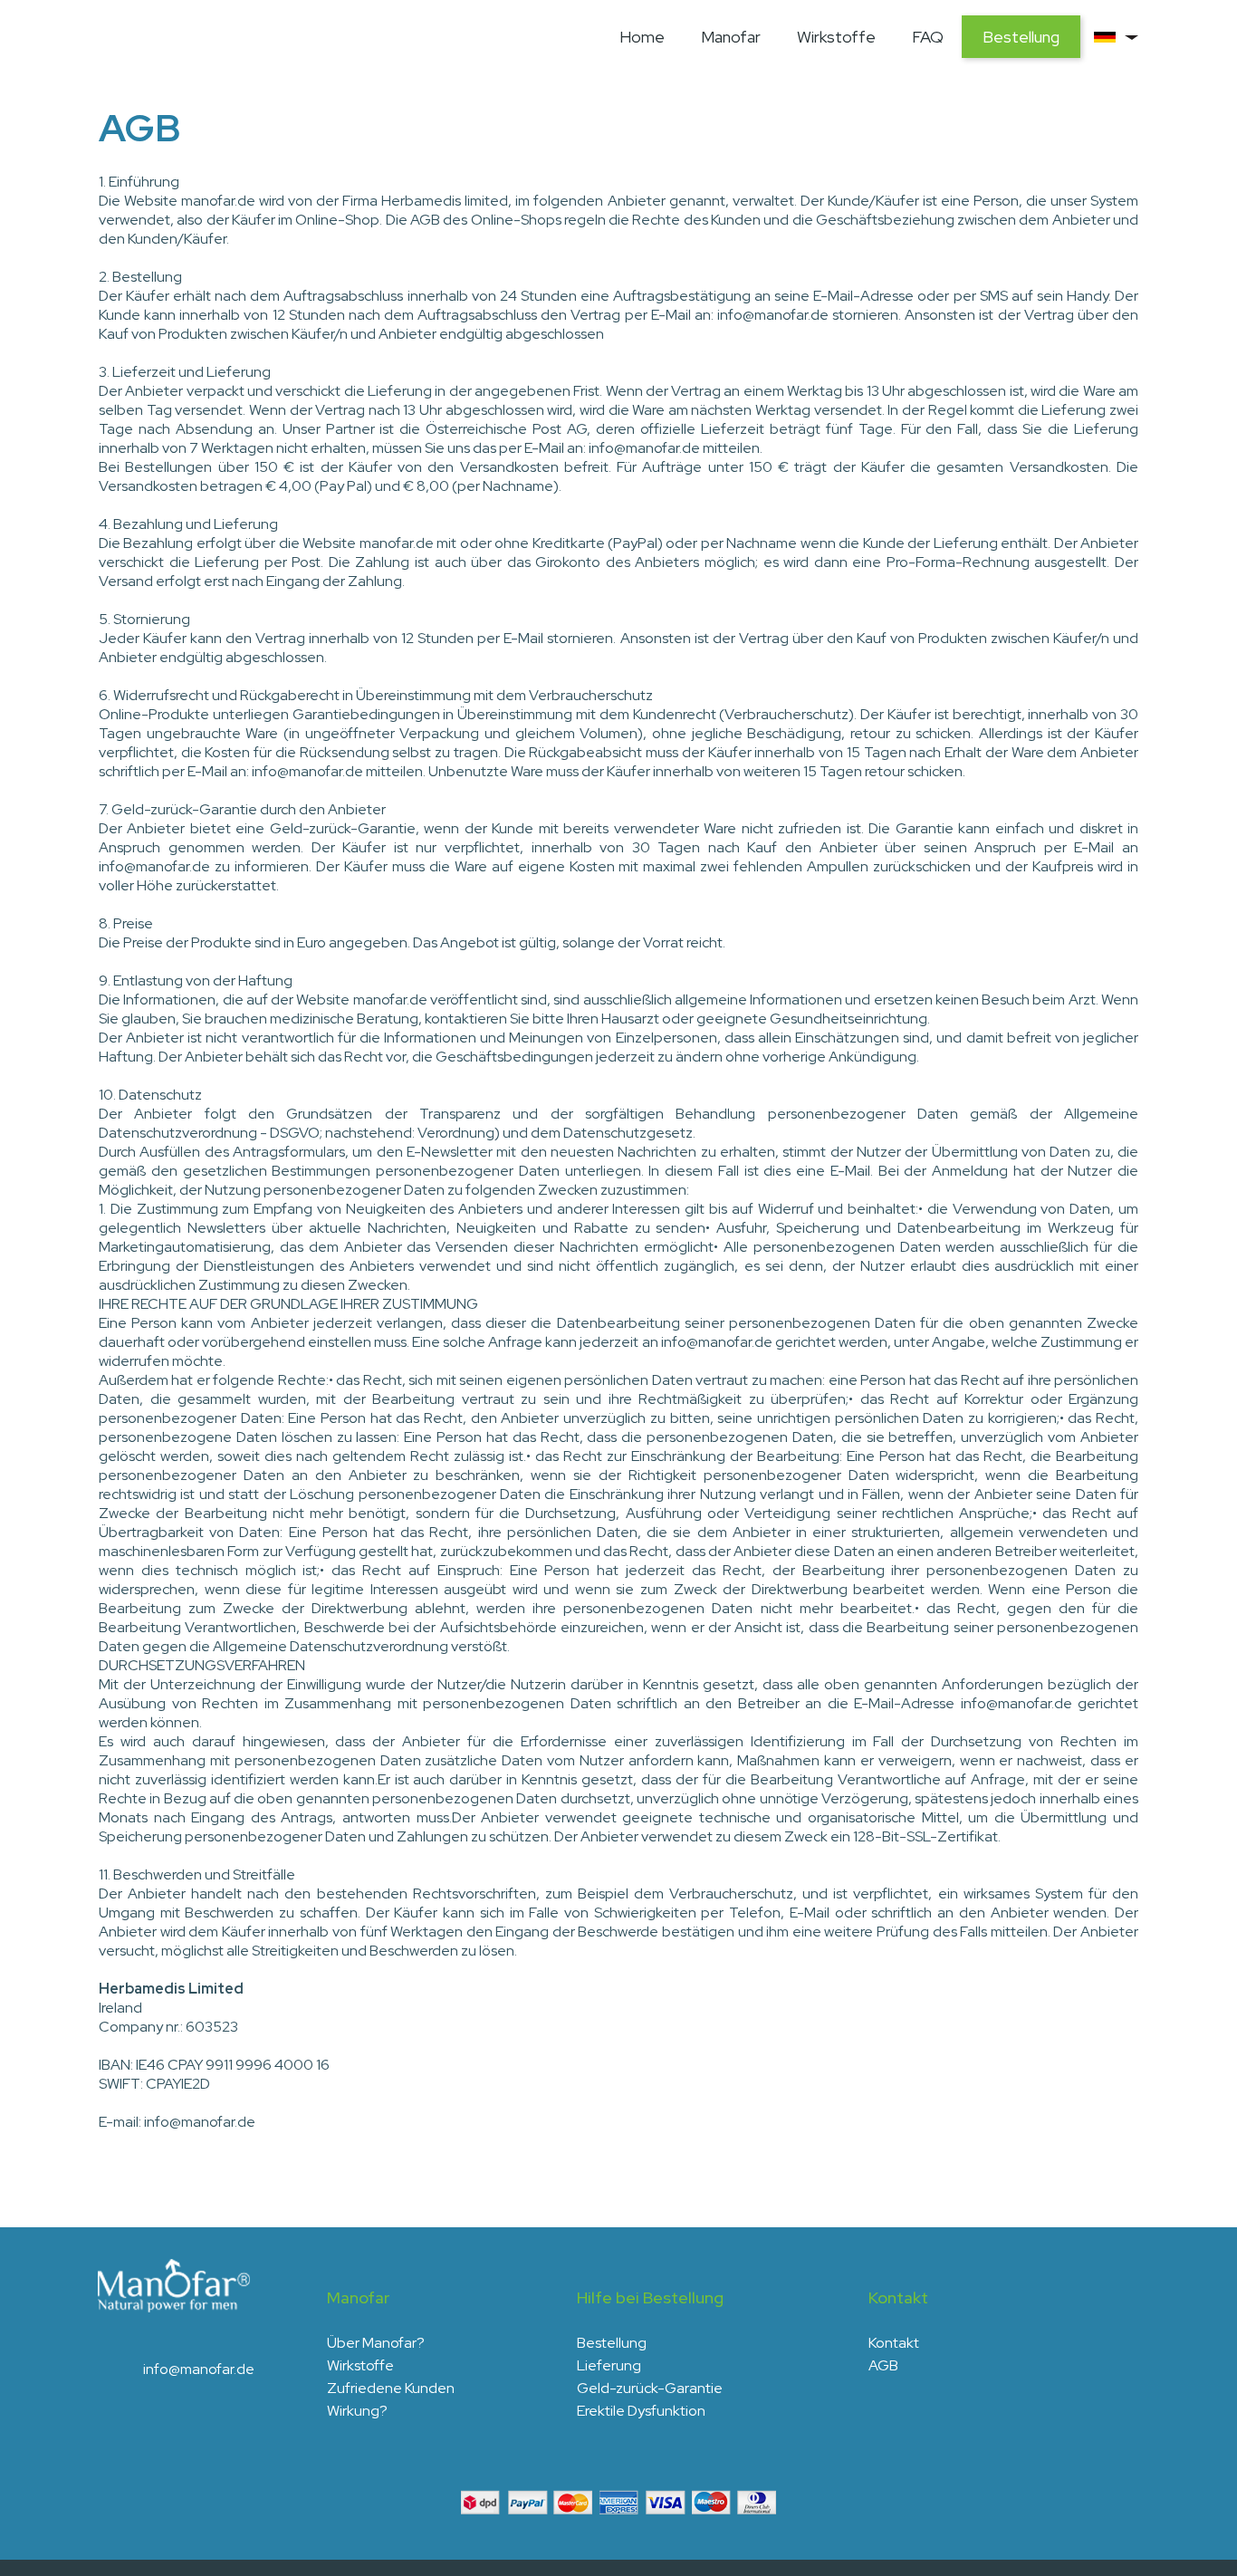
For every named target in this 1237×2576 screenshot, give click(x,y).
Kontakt (894, 2343)
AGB (883, 2365)
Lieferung (609, 2365)
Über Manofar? (376, 2343)
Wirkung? (357, 2411)
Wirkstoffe (836, 37)
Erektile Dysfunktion (641, 2411)
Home (642, 37)
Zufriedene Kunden (391, 2388)
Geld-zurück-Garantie (650, 2388)
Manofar (731, 37)
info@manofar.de (199, 2369)
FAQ (928, 37)
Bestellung (1021, 37)
